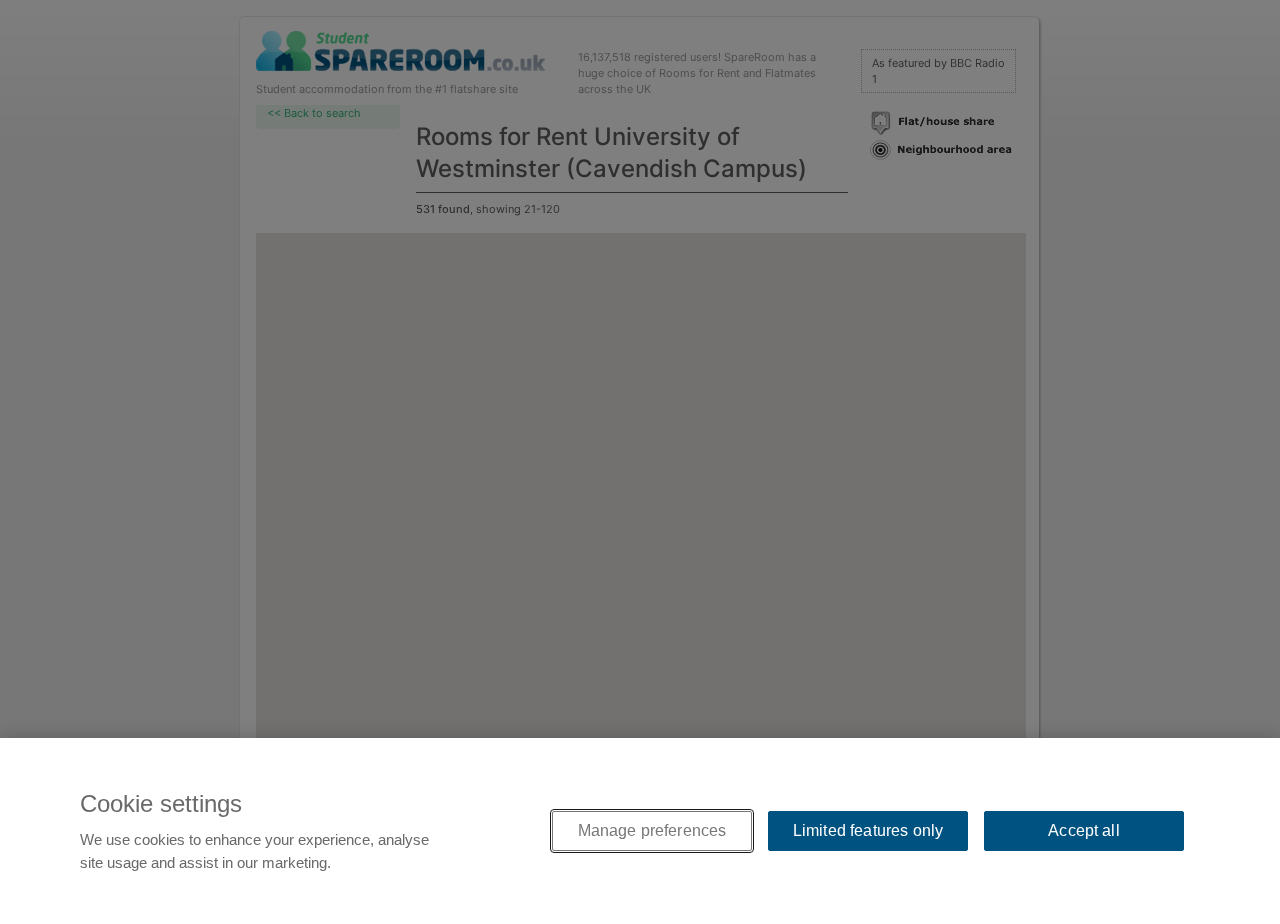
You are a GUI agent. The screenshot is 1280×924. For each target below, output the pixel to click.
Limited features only (868, 830)
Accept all (1084, 830)
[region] (640, 831)
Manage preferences (652, 830)
